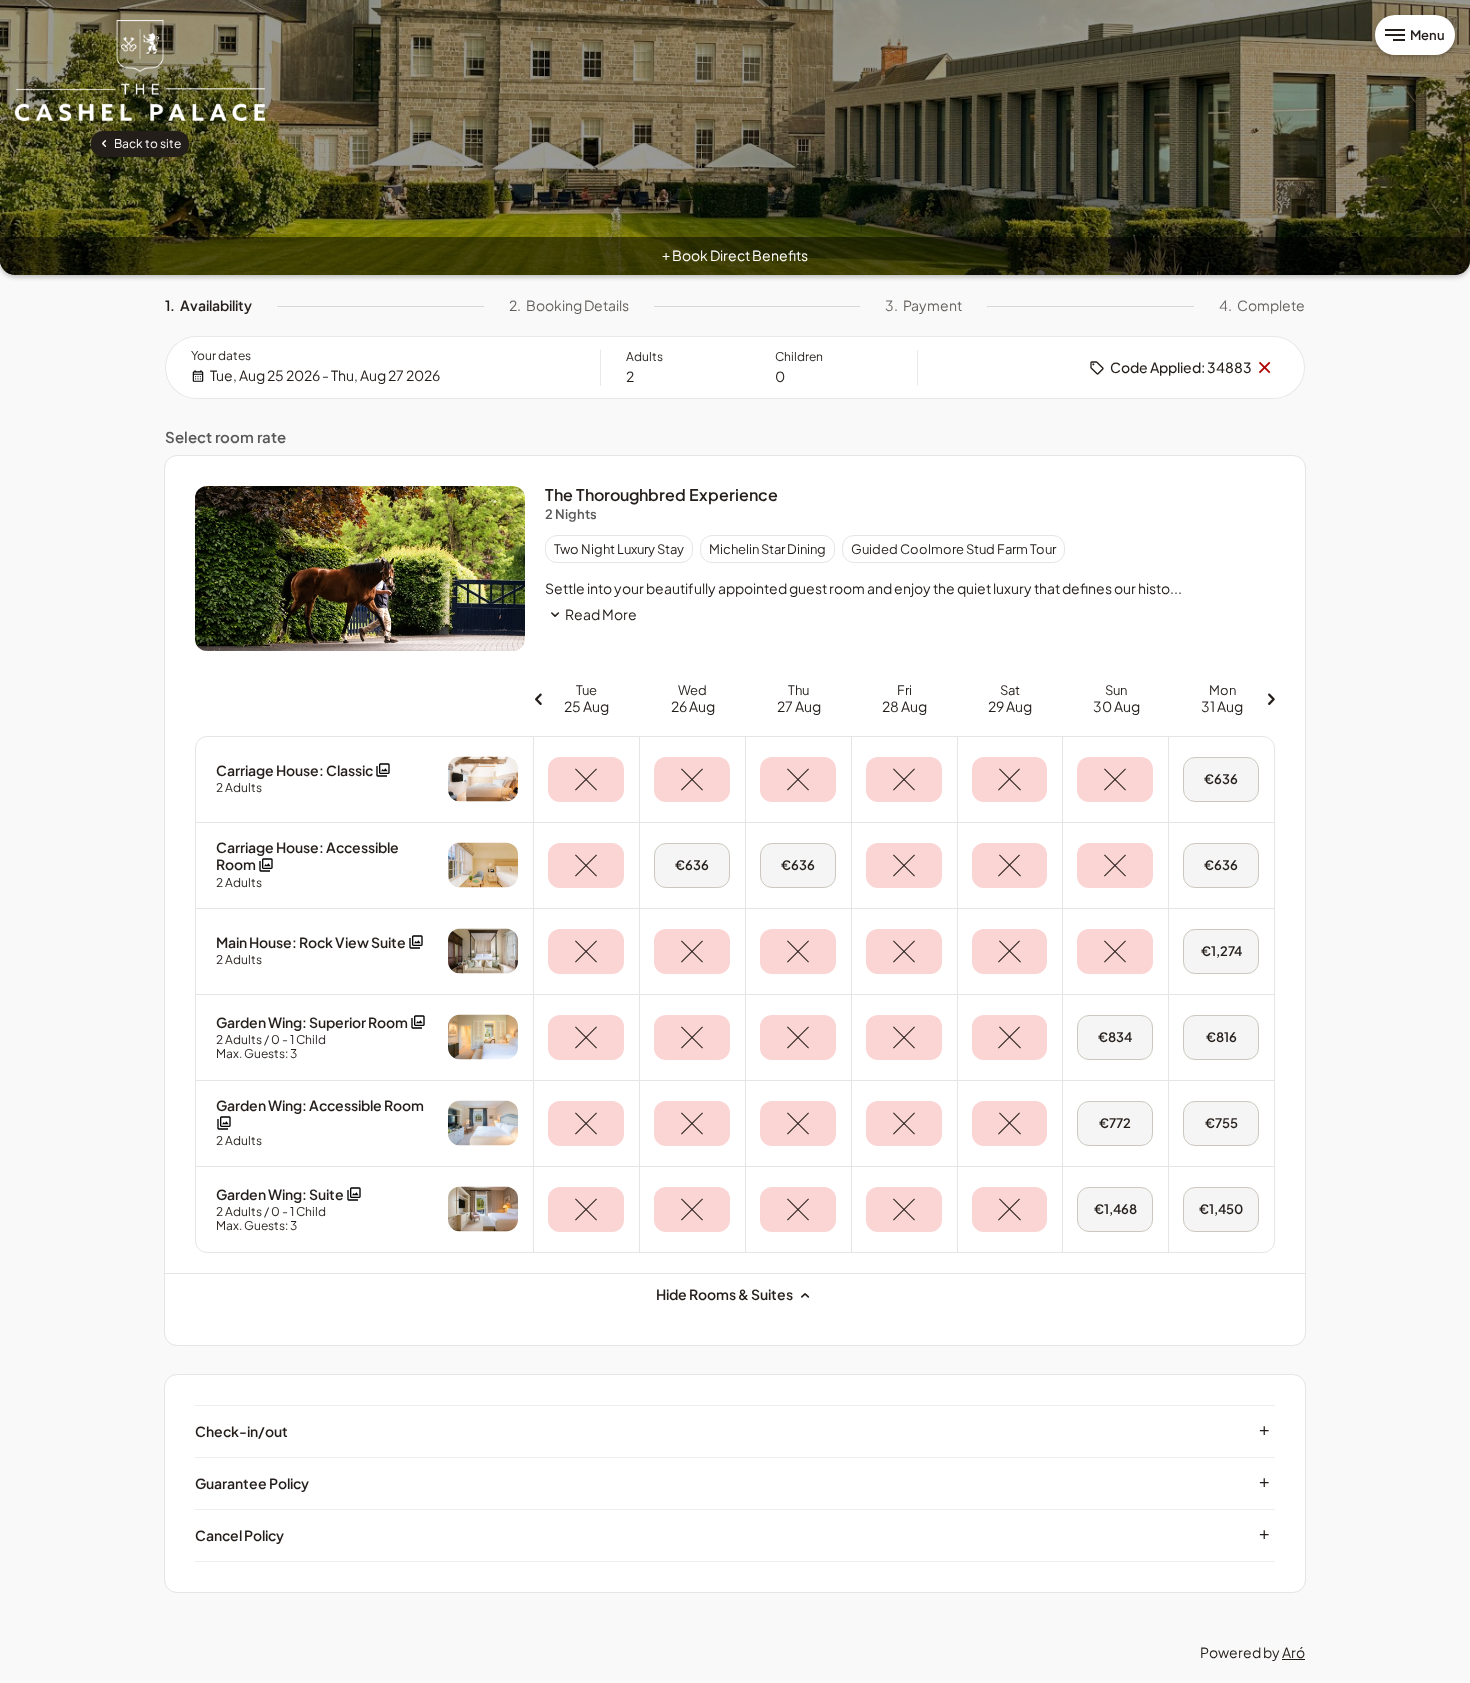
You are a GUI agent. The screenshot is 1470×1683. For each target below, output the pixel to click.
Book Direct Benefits (735, 255)
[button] (303, 778)
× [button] (1264, 368)
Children (799, 356)
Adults (644, 356)
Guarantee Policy (732, 1483)
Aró (1293, 1652)
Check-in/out (732, 1431)
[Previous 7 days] (538, 698)
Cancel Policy (732, 1535)
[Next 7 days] (1271, 698)
